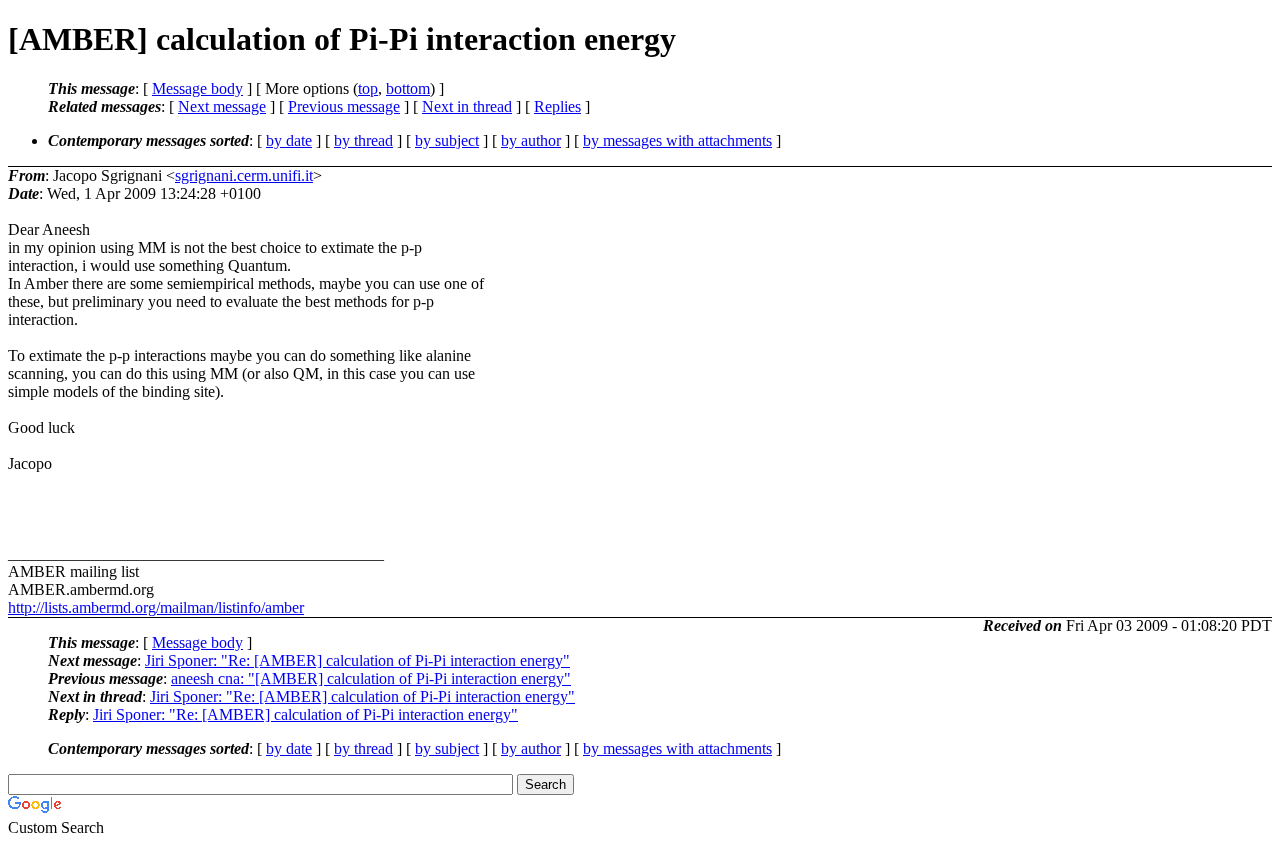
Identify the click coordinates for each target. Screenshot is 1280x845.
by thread (363, 140)
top (368, 88)
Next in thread (467, 106)
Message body (197, 88)
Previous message (344, 106)
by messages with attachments (677, 140)
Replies (557, 106)
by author (531, 140)
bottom (408, 88)
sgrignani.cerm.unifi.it (244, 175)
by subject (447, 140)
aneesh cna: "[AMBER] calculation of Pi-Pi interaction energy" (371, 678)
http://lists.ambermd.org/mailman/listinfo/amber (156, 607)
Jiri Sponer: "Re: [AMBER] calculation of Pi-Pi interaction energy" (357, 660)
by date (289, 140)
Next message (222, 106)
